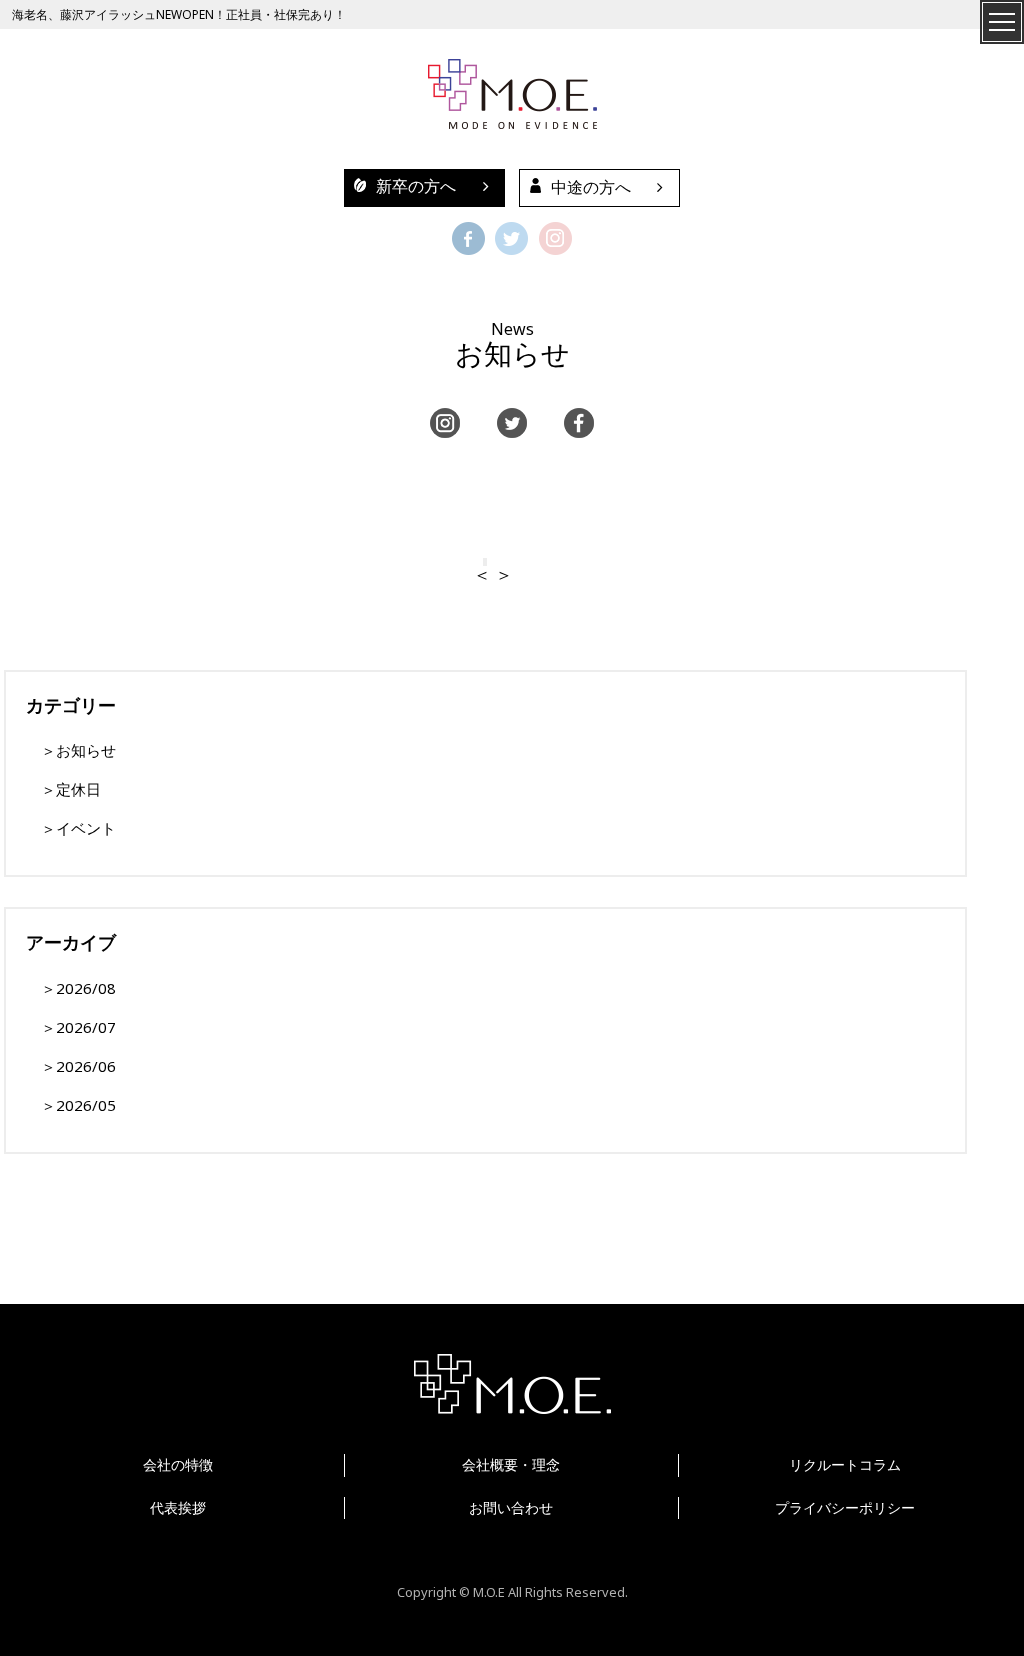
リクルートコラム (845, 1464)
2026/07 (86, 1027)
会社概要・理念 (511, 1464)
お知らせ (86, 750)
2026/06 (86, 1066)
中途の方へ (591, 187)
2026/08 (86, 988)
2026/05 (86, 1105)
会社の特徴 (178, 1464)
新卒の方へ (416, 186)
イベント (86, 828)
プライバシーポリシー (845, 1507)
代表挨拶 (178, 1507)
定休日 (78, 789)
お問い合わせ (511, 1507)
